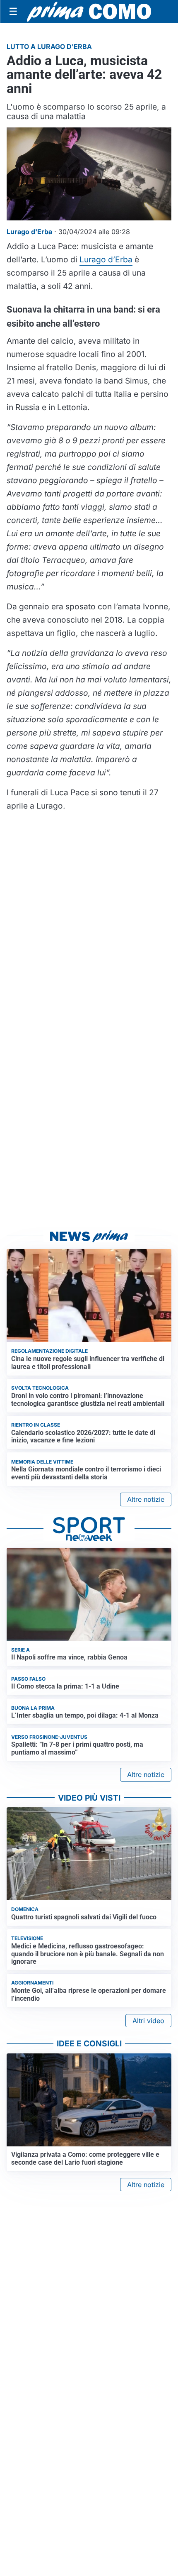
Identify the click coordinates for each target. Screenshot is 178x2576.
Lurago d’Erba (106, 259)
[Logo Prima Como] (89, 11)
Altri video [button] (148, 2021)
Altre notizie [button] (146, 1499)
